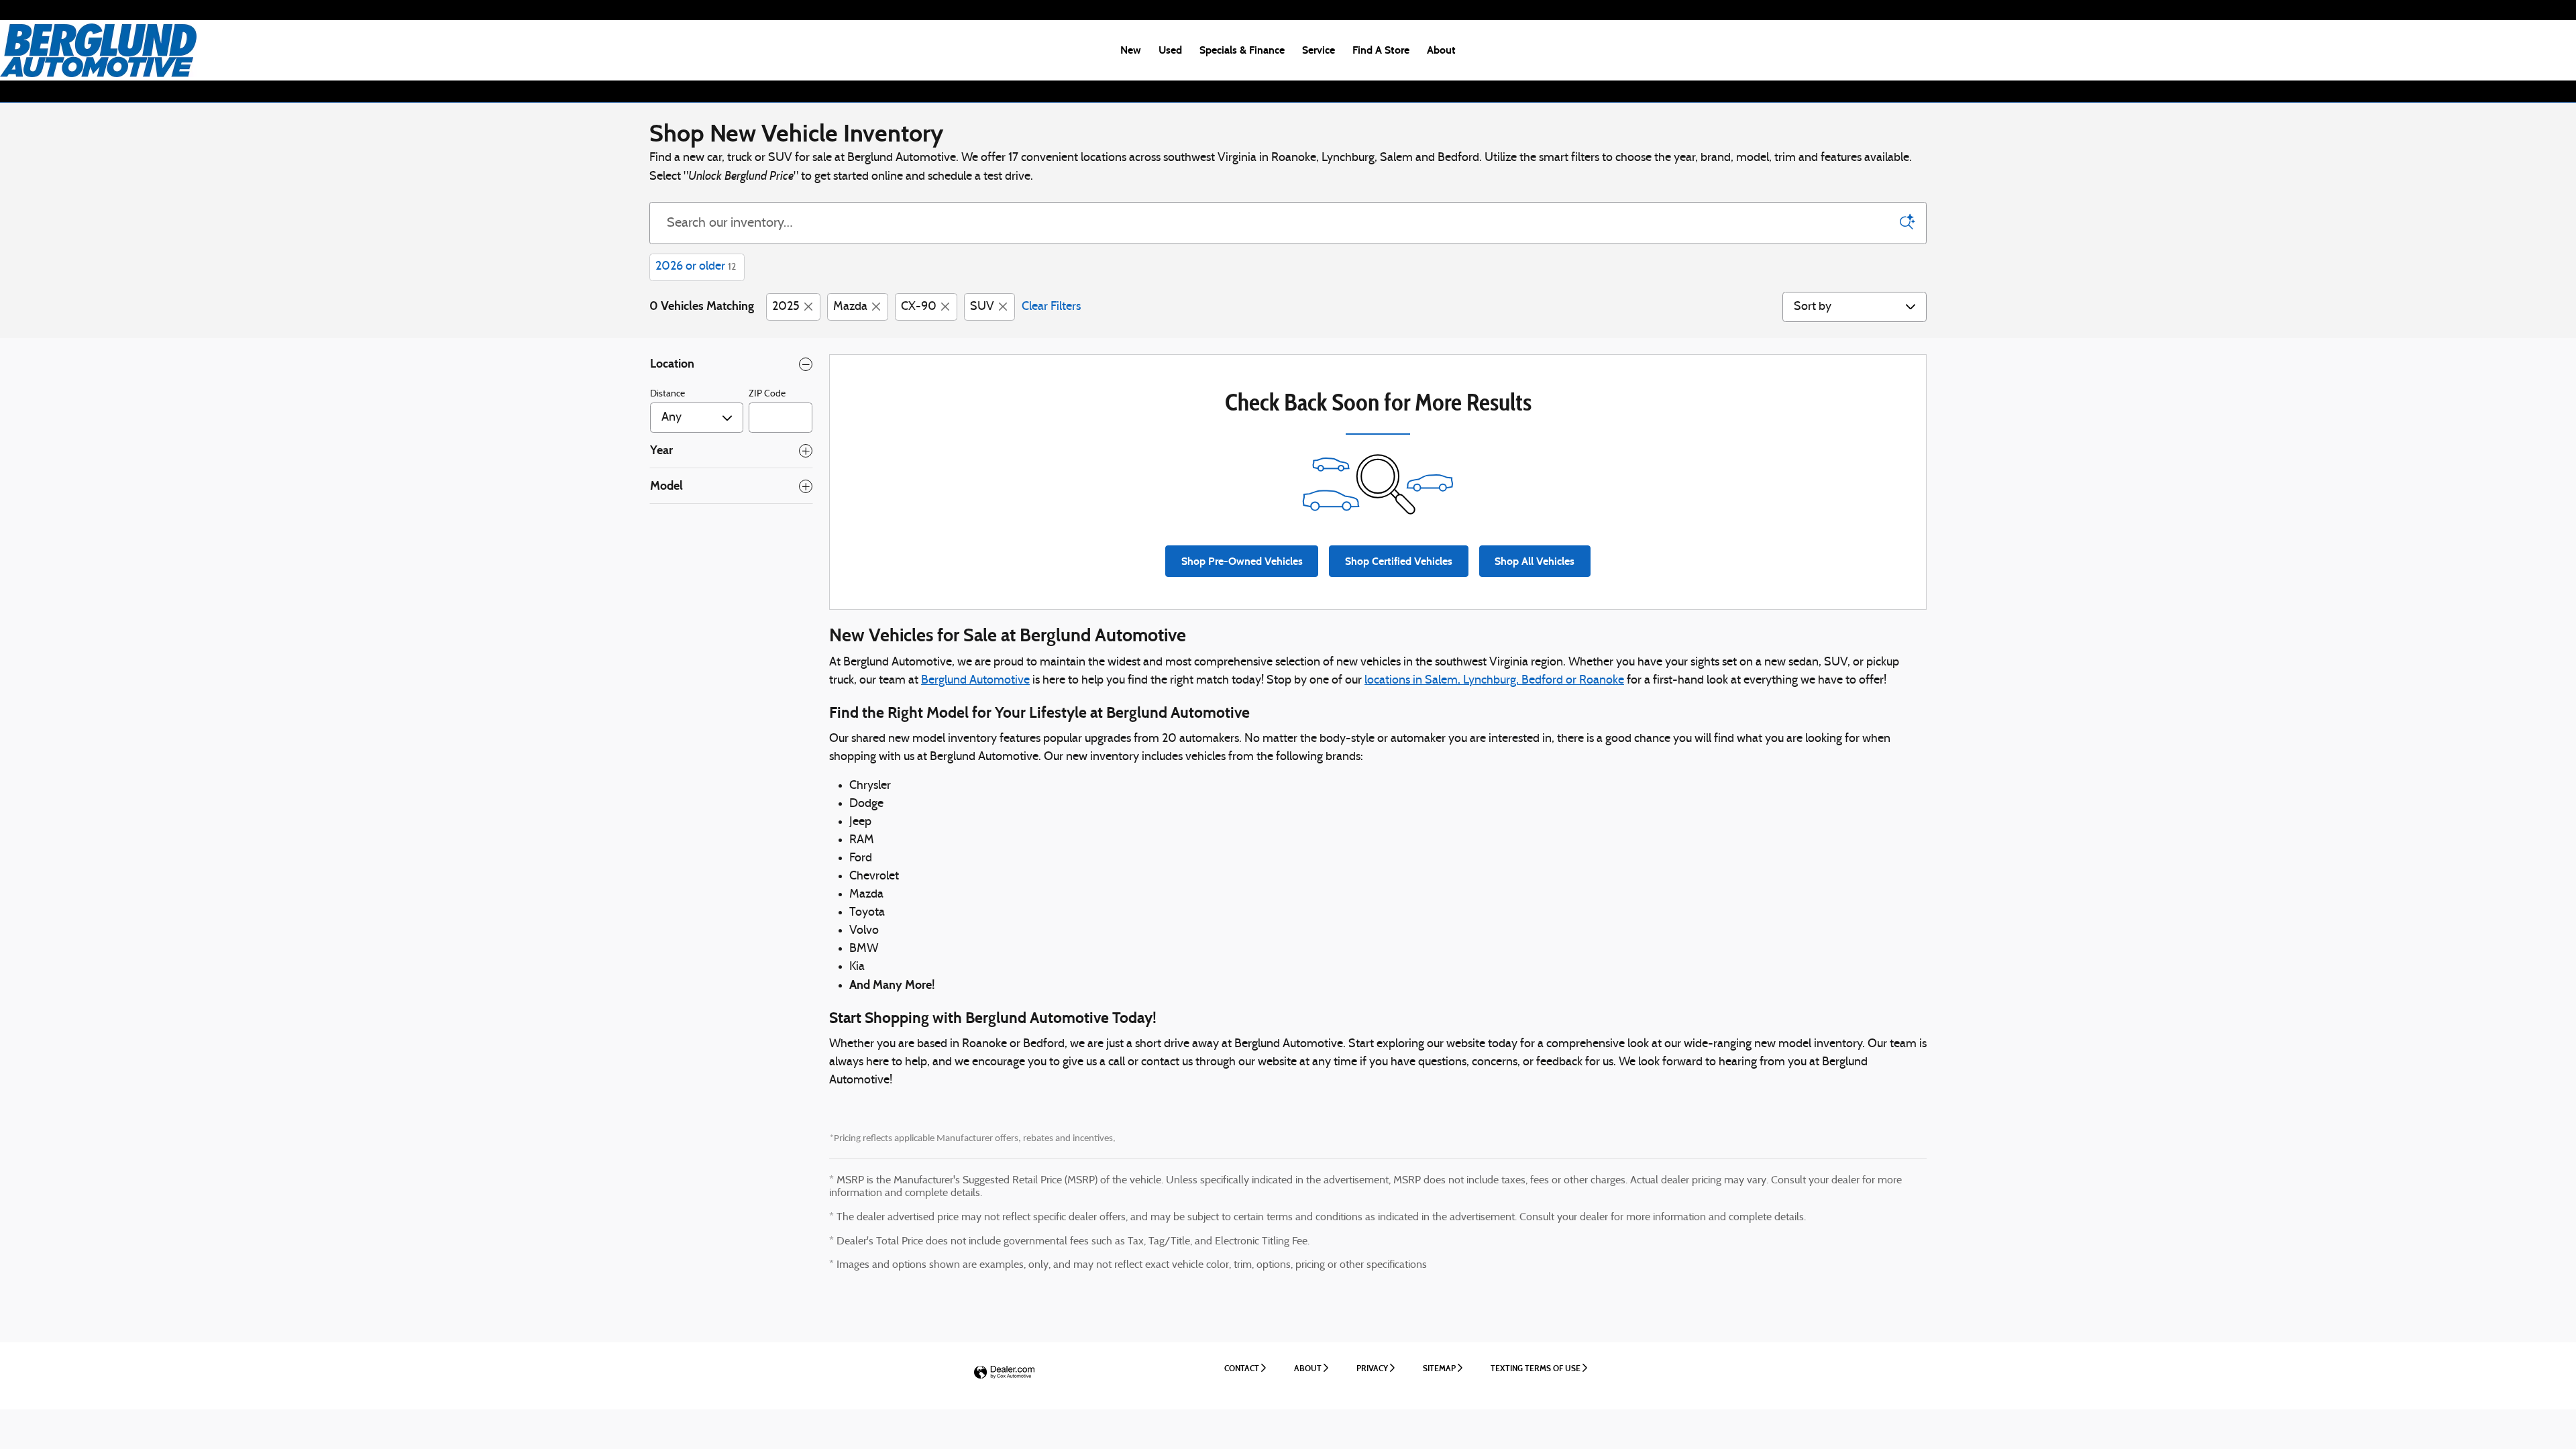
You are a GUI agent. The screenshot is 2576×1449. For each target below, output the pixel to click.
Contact (1242, 1368)
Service (1319, 50)
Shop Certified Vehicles (1399, 561)
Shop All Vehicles (1535, 561)
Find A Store (1381, 50)
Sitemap (1439, 1368)
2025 (786, 307)
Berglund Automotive (975, 681)
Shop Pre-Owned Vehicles (1242, 561)
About (1441, 50)
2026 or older (696, 267)
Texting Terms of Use (1536, 1368)
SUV (982, 307)
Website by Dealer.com (1004, 1373)
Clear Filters (1051, 307)
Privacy (1372, 1368)
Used (1170, 50)
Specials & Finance (1242, 50)
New (1131, 50)
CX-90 (919, 307)
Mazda (850, 307)
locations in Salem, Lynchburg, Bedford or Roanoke (1494, 681)
